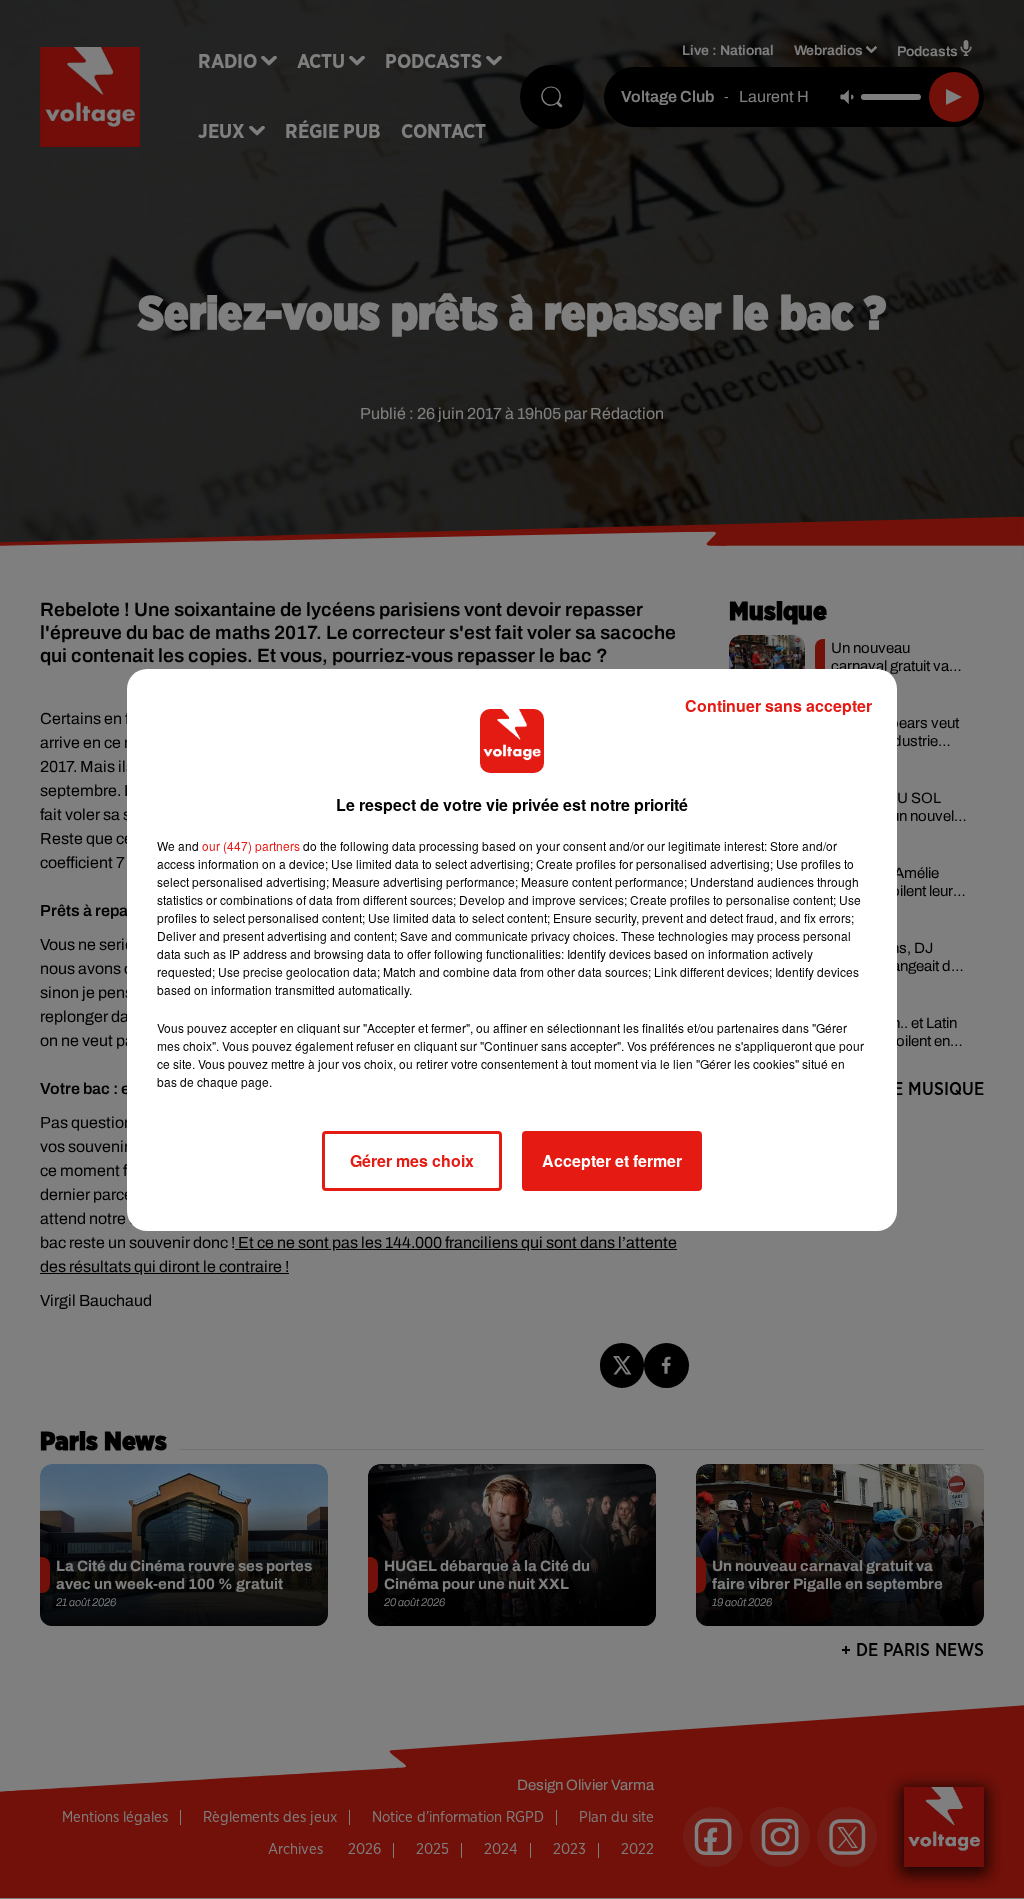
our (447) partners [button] (251, 845)
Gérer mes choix (412, 1160)
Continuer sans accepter (778, 705)
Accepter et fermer (612, 1160)
